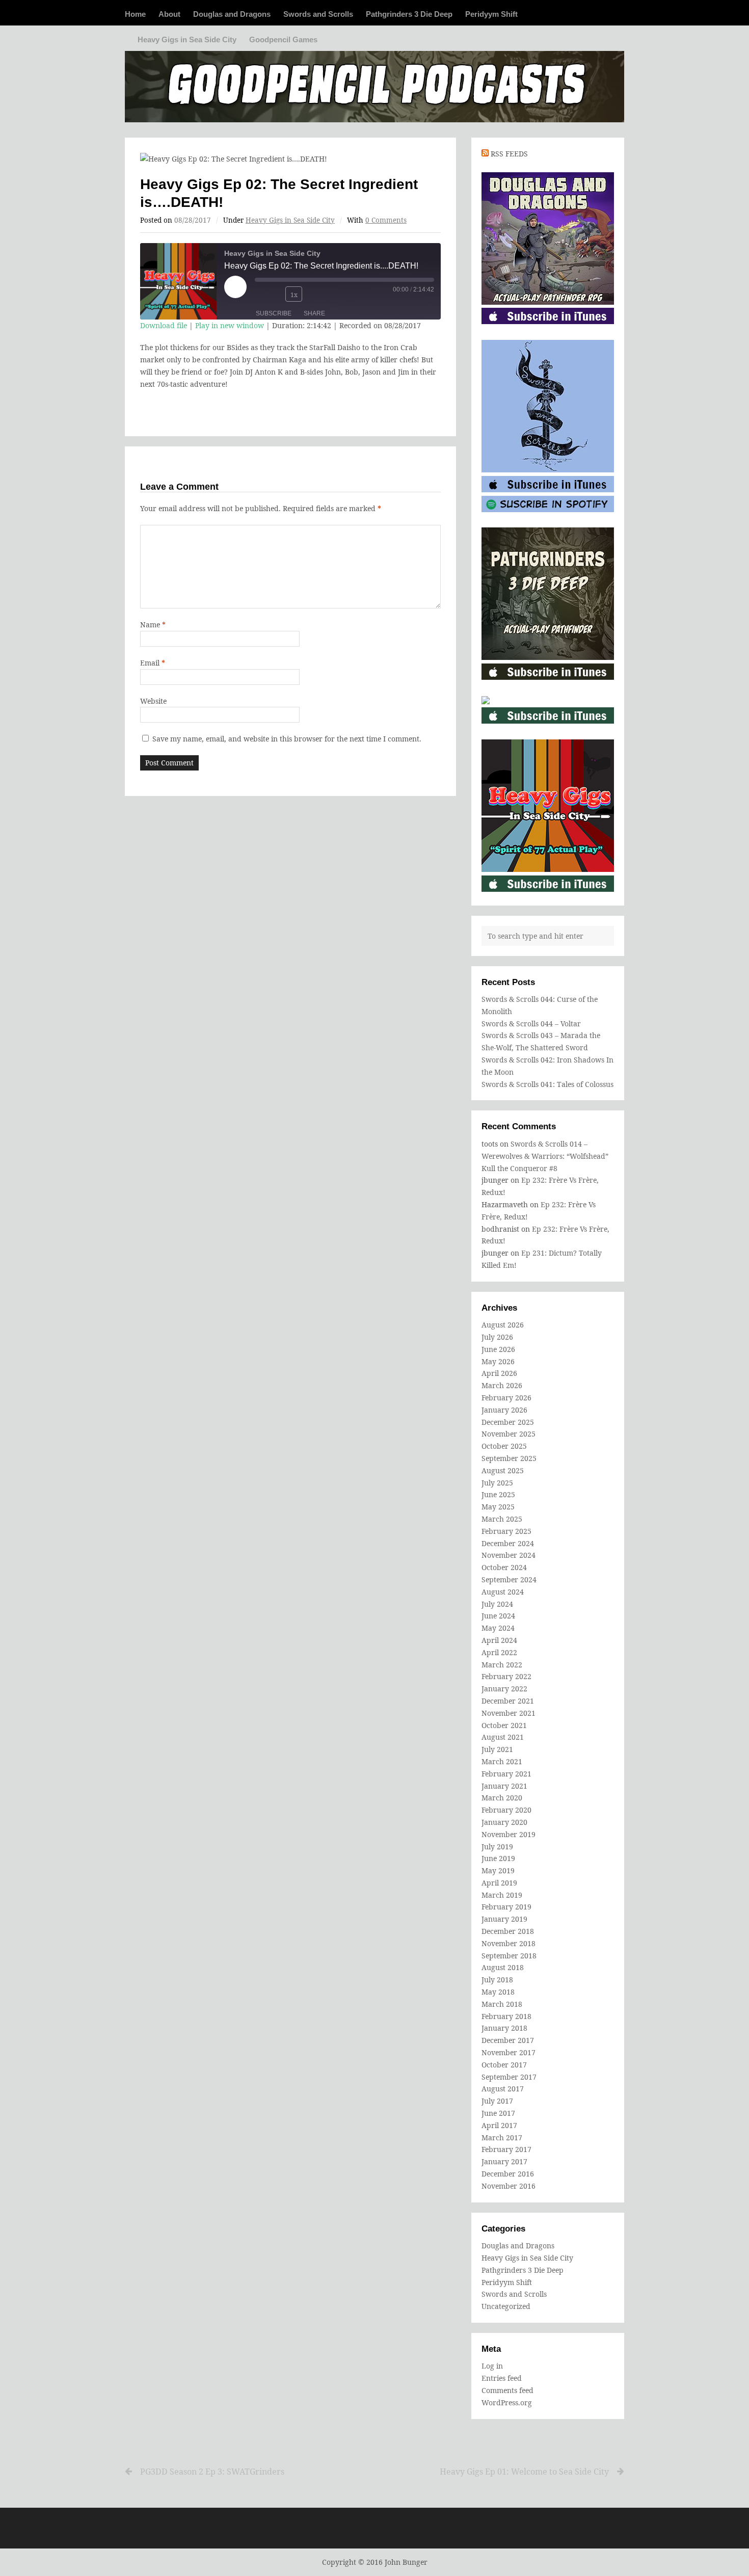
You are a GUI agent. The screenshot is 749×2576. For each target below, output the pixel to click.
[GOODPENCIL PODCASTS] (374, 82)
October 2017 (504, 2065)
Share (314, 313)
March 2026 (502, 1385)
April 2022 (499, 1652)
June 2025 (498, 1494)
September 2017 (509, 2077)
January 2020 (504, 1822)
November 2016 (509, 2186)
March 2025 (502, 1519)
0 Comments (386, 220)
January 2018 (504, 2028)
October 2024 (504, 1567)
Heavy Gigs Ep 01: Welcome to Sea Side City (524, 2472)
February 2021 (506, 1774)
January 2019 (504, 1919)
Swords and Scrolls (318, 14)
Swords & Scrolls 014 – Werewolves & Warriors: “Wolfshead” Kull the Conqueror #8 (545, 1156)
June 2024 (498, 1616)
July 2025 (497, 1483)
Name (153, 625)
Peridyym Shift (491, 14)
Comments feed (507, 2390)
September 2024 (509, 1579)
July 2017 (497, 2101)
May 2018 (498, 1992)
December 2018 (508, 1931)
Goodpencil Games (283, 39)
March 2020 (502, 1798)
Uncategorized (506, 2306)
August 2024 (503, 1592)
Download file (164, 325)
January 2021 (504, 1786)
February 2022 (506, 1676)
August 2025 (503, 1470)
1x (294, 295)
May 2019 (498, 1870)
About (169, 14)
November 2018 (509, 1943)
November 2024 (509, 1555)
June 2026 (498, 1349)
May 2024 (498, 1628)
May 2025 (498, 1507)
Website (153, 701)
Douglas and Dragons (232, 14)
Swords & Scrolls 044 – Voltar (531, 1024)
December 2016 (508, 2174)
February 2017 (506, 2149)
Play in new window (230, 325)
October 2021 (504, 1725)
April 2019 (499, 1883)
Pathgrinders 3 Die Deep (409, 14)
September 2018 (509, 1956)
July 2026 (497, 1337)
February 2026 (506, 1398)
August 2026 (503, 1325)
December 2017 (508, 2040)
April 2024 (499, 1640)
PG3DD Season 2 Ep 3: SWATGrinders (212, 2472)
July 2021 (497, 1749)
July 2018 (497, 1980)
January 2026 (504, 1410)
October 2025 (504, 1446)
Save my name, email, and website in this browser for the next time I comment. (287, 739)
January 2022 (504, 1689)
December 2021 (508, 1701)
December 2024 (508, 1543)
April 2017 (499, 2125)
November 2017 (509, 2052)
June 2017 (498, 2113)
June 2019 (498, 1858)
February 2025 (506, 1531)
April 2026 (499, 1373)
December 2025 (508, 1422)
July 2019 (497, 1847)
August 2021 (503, 1737)
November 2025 (509, 1434)
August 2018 (503, 1967)
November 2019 (509, 1834)
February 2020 (506, 1810)
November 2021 (509, 1713)
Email (153, 663)
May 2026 (498, 1361)
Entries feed (502, 2378)
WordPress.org (507, 2402)
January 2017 (504, 2161)
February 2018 (506, 2016)
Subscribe (274, 313)
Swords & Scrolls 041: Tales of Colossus (547, 1084)
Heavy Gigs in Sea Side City (187, 39)
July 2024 (497, 1604)
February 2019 (506, 1907)
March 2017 (502, 2137)
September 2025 (509, 1458)
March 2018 (502, 2004)
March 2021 (502, 1761)
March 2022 (502, 1665)
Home (135, 14)
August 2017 (503, 2089)
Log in (492, 2366)
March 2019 (502, 1895)
